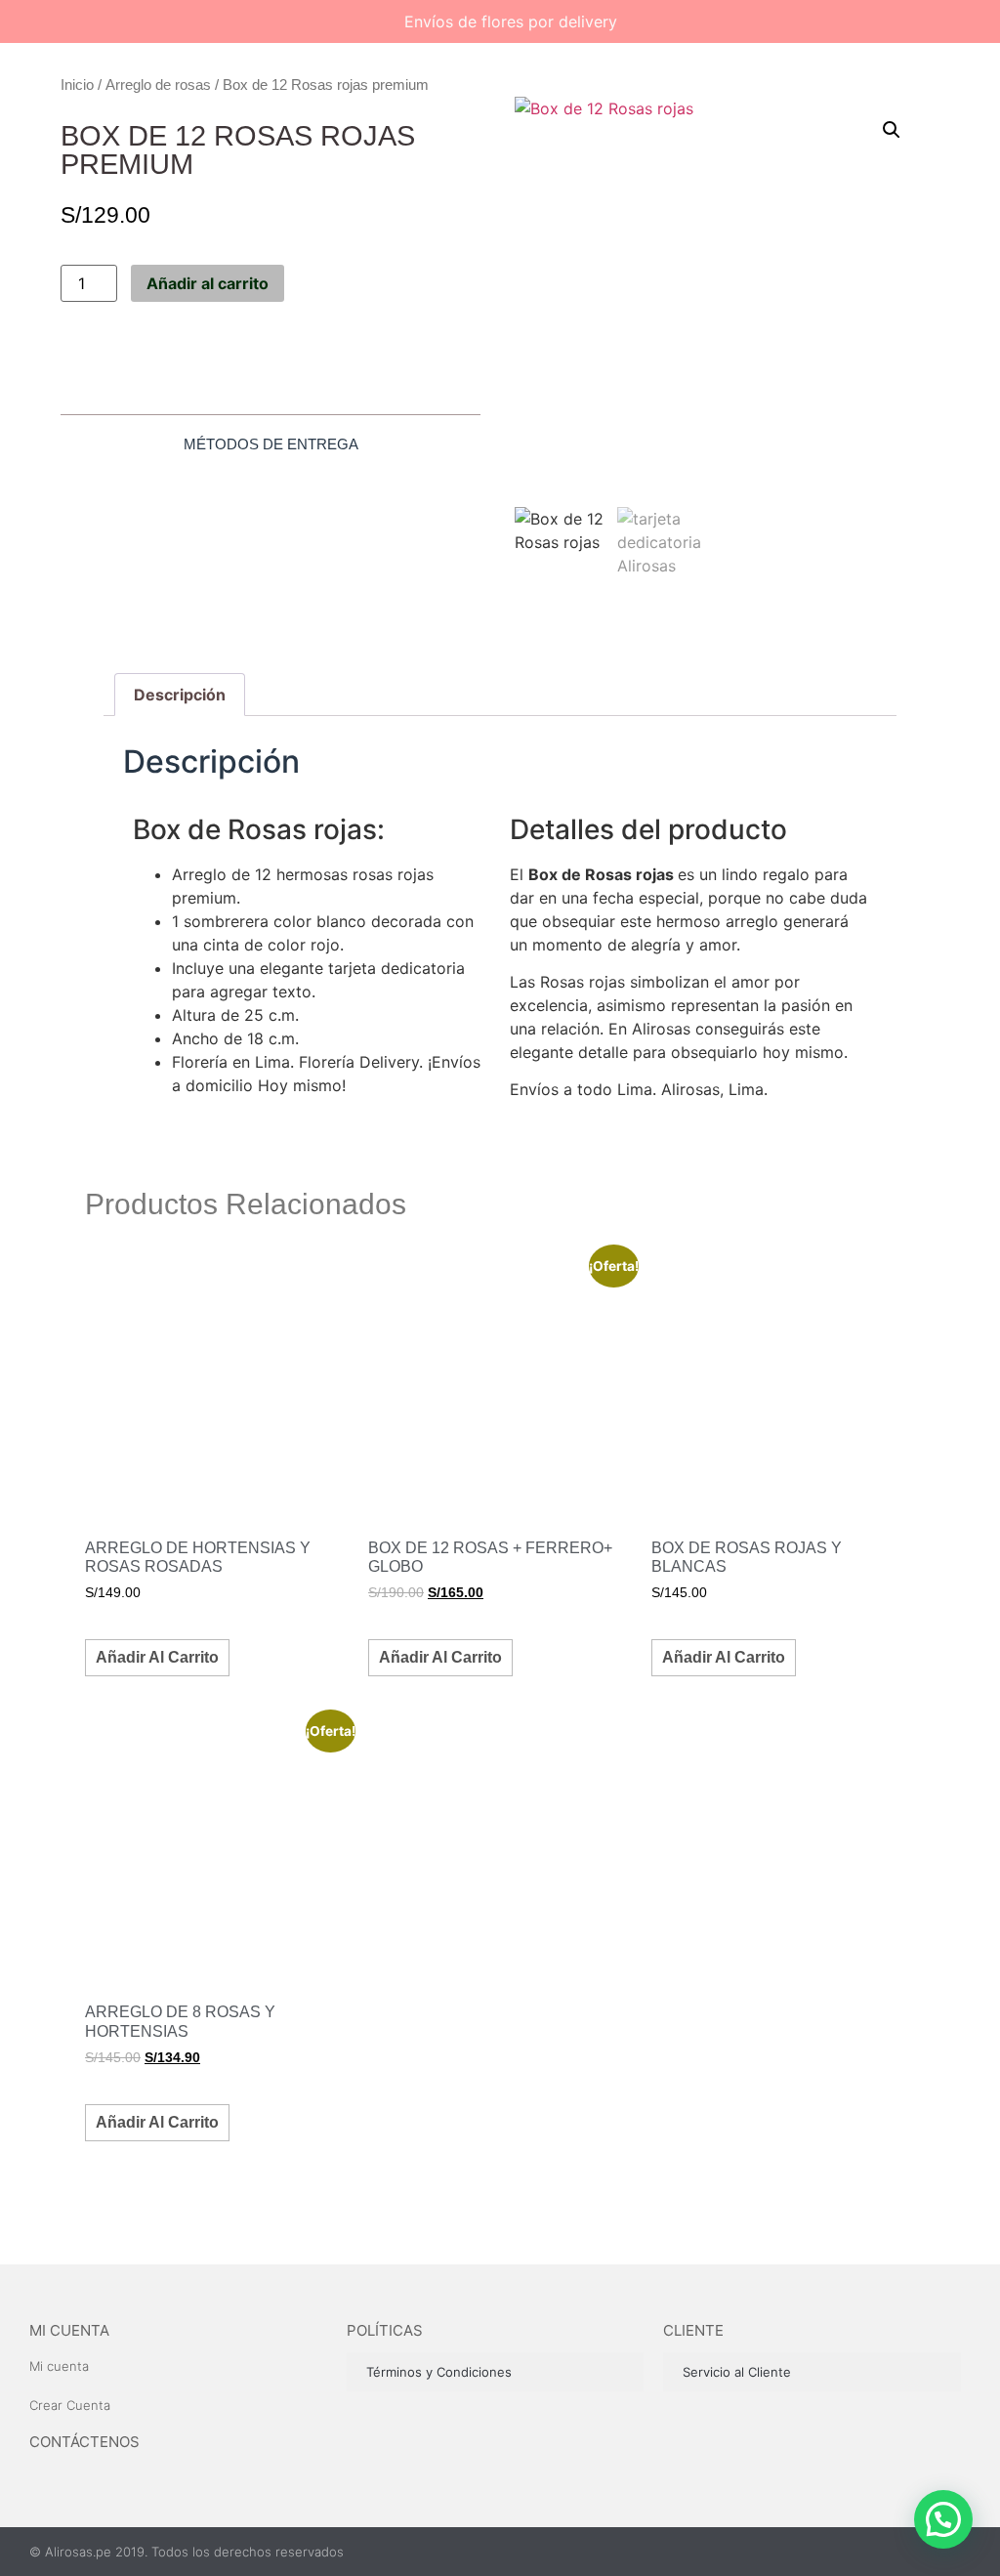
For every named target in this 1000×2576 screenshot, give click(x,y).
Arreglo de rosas (158, 84)
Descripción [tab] (180, 695)
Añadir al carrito (208, 283)
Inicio (77, 84)
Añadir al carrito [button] (157, 1657)
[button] (892, 130)
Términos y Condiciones (439, 2372)
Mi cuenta (69, 2330)
